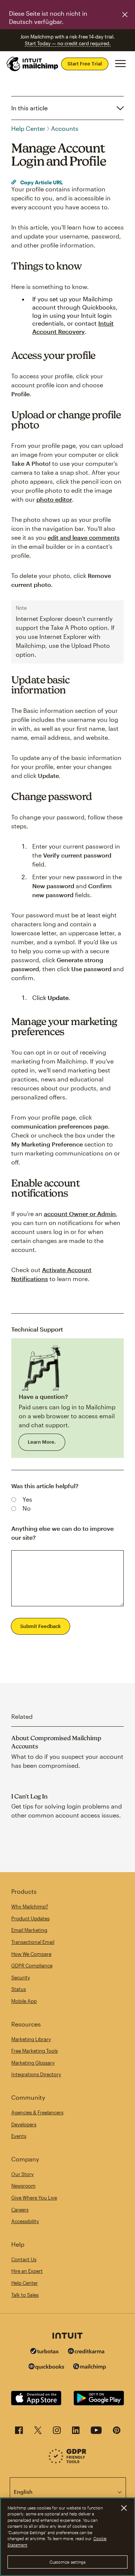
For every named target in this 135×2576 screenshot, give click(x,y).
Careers (20, 2210)
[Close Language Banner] (125, 15)
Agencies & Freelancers (37, 2112)
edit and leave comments (84, 537)
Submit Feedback (40, 1626)
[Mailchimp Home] (33, 64)
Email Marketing (29, 1930)
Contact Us (24, 2259)
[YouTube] (96, 2432)
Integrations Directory (36, 2074)
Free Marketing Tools (34, 2051)
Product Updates (30, 1918)
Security (21, 1978)
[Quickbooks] (46, 2368)
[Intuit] (67, 2336)
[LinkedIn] (76, 2432)
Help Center (28, 128)
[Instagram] (57, 2432)
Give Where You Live (34, 2198)
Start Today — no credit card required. (68, 43)
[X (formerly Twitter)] (38, 2432)
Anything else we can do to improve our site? (62, 1533)
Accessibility (25, 2221)
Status (19, 1989)
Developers (24, 2124)
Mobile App (24, 2001)
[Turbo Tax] (45, 2352)
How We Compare (31, 1954)
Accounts (65, 128)
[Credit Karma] (86, 2352)
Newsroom (23, 2186)
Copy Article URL (41, 182)
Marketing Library (31, 2039)
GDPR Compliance (32, 1966)
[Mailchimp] (90, 2368)
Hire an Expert (27, 2271)
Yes (27, 1499)
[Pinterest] (117, 2432)
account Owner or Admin (80, 1214)
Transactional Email (33, 1942)
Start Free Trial (85, 64)
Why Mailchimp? (30, 1906)
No (27, 1508)
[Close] (124, 2508)
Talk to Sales (25, 2295)
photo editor (54, 499)
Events (19, 2136)
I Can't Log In (29, 1796)
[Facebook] (19, 2432)
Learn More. (42, 1442)
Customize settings (68, 2562)
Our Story (22, 2174)
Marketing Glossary (33, 2063)
